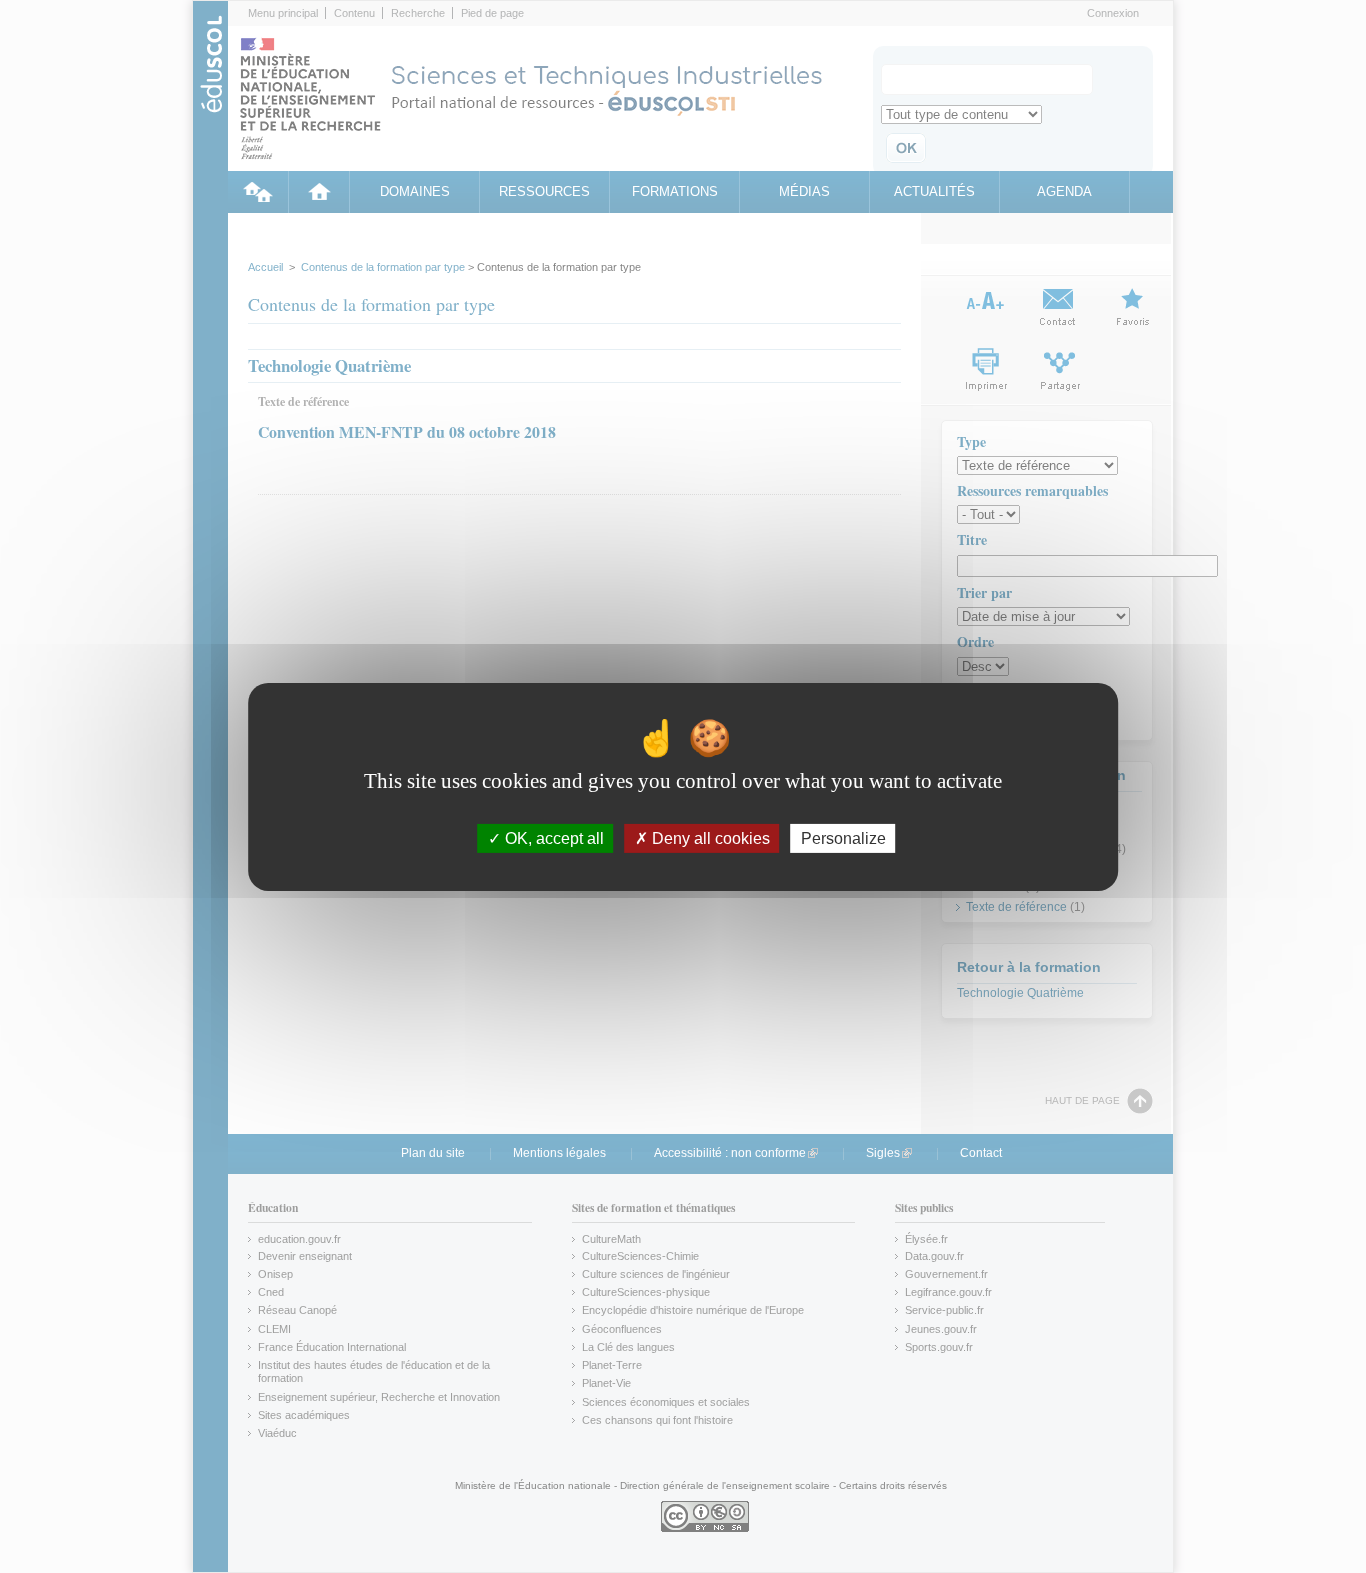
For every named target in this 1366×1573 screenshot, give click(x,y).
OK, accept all (552, 837)
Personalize (843, 837)
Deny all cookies (709, 837)
